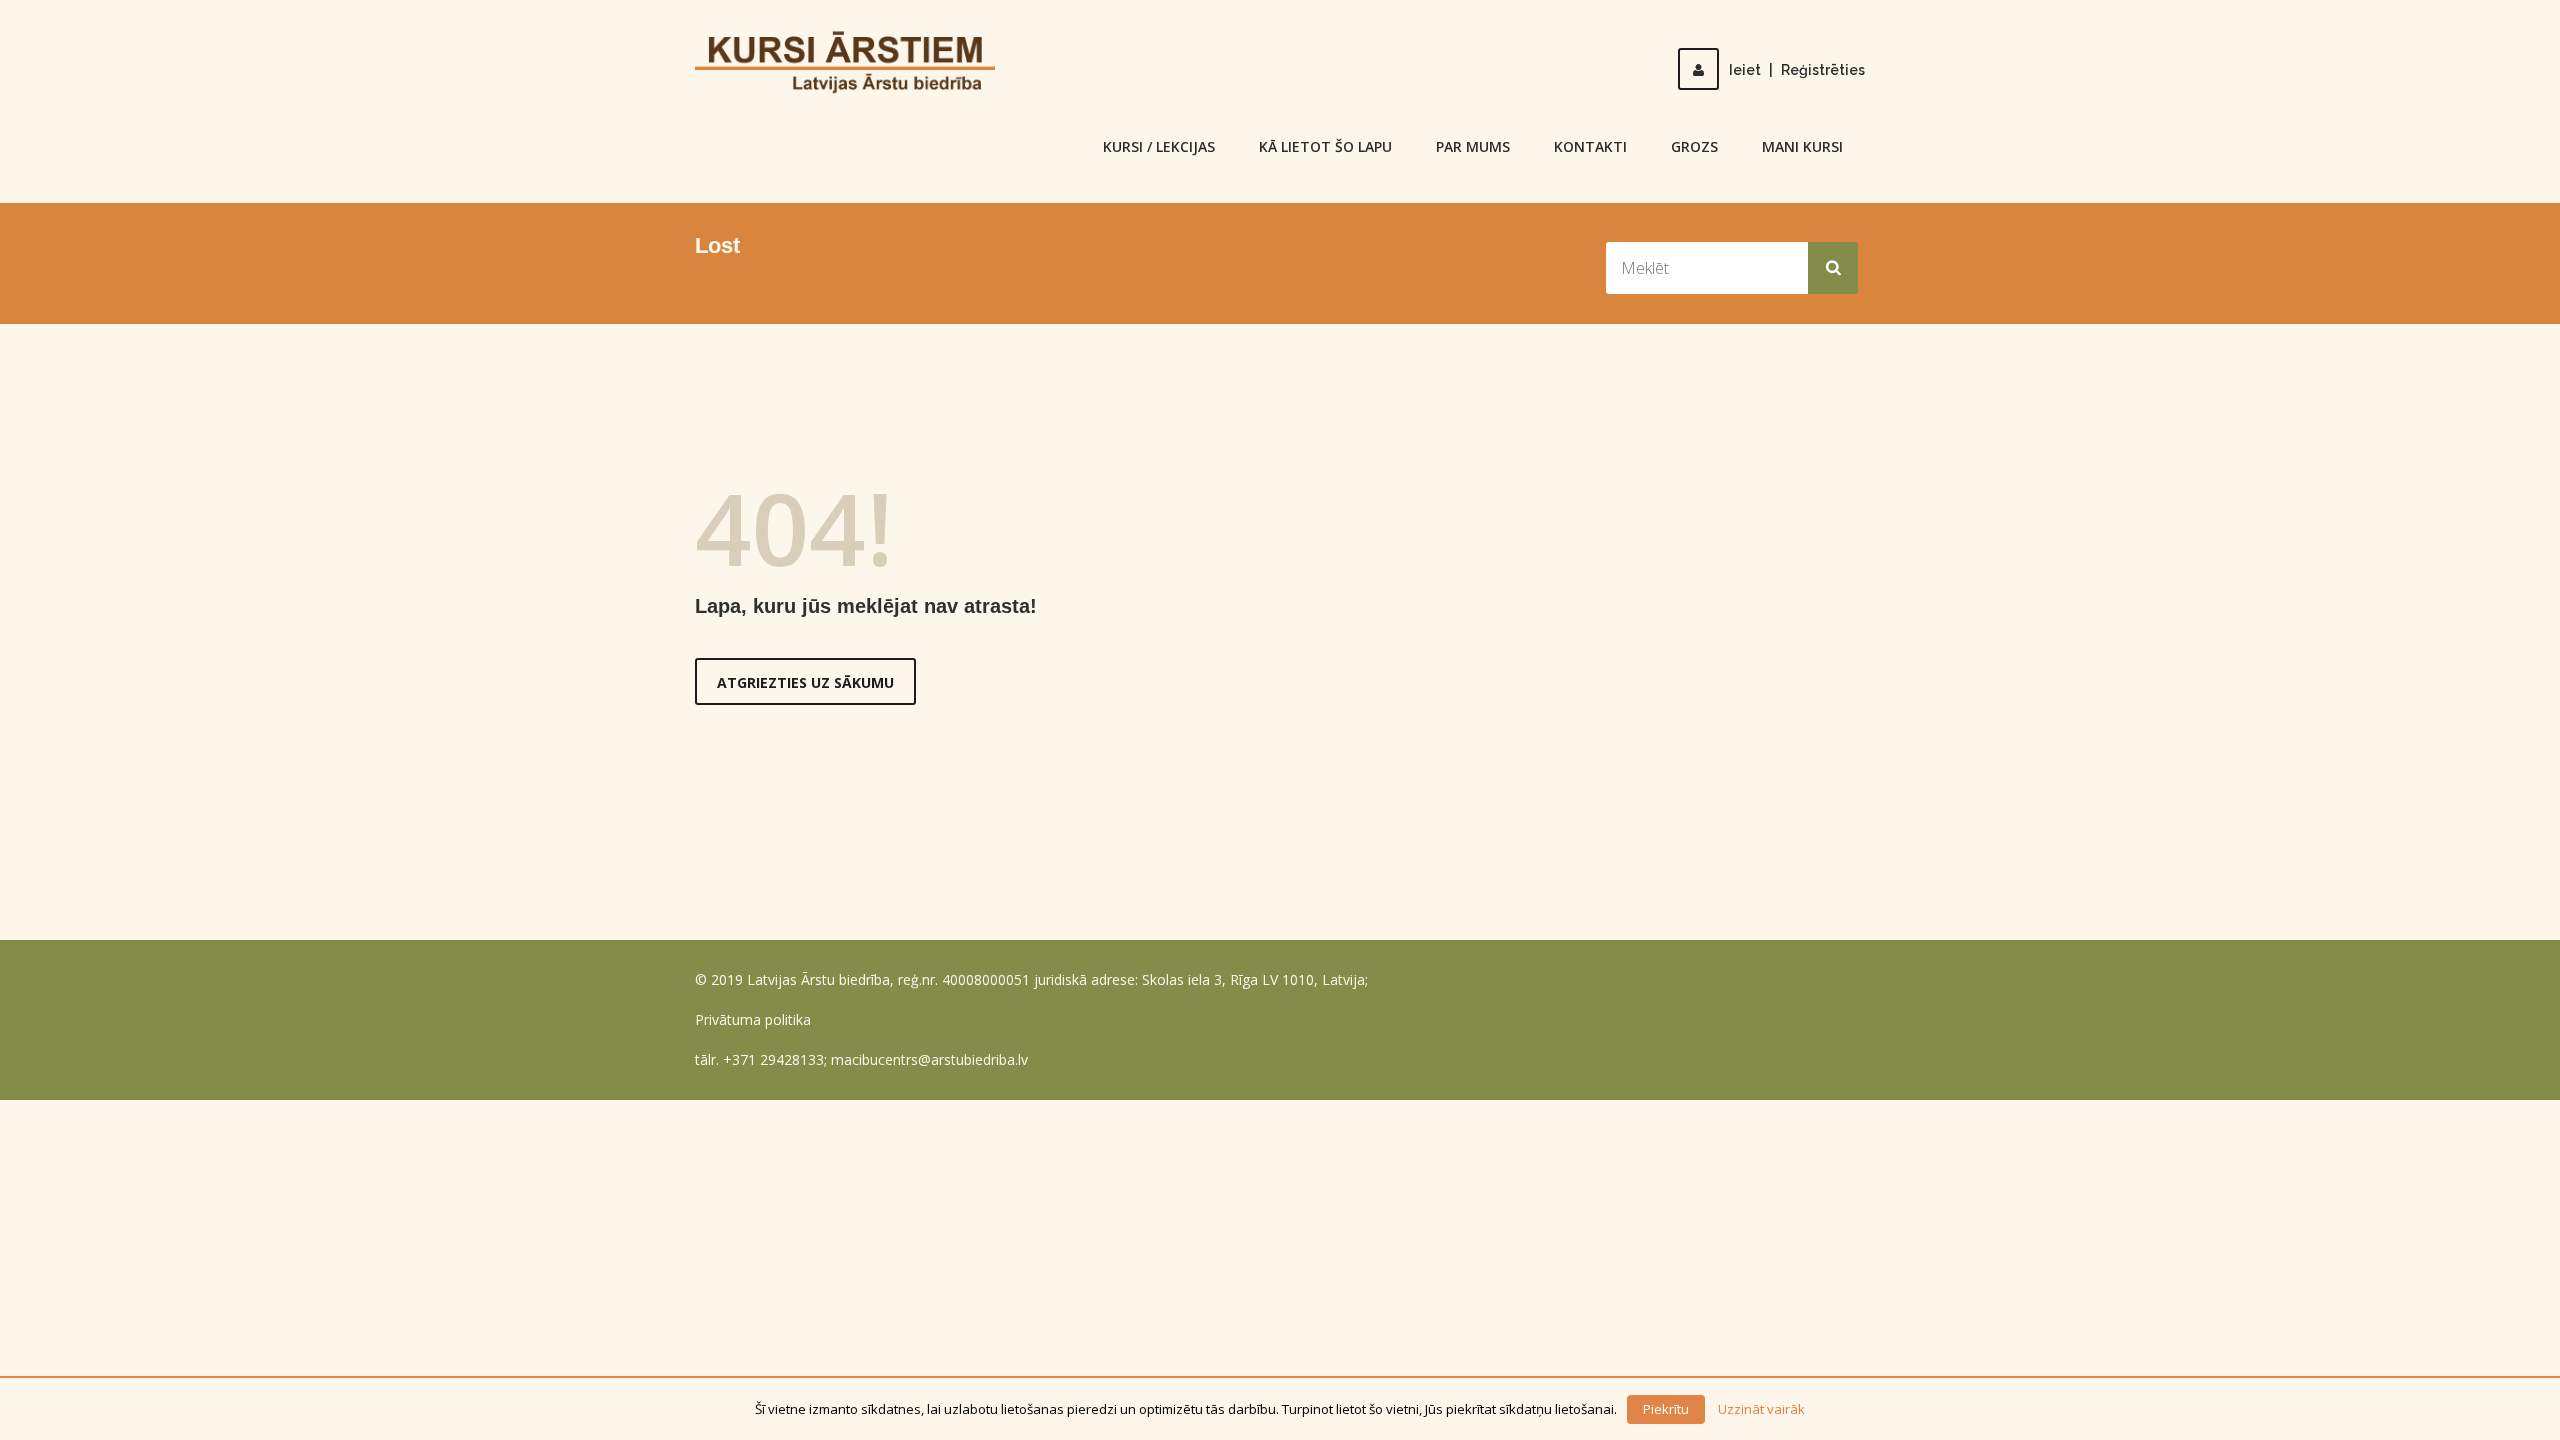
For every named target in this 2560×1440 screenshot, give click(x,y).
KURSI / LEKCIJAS (1159, 146)
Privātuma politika (753, 1019)
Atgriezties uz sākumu (805, 682)
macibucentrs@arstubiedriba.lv (929, 1059)
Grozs (1694, 146)
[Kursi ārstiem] (845, 61)
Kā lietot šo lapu (1325, 146)
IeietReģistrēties (1797, 70)
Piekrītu (1666, 1409)
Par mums (1473, 146)
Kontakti (1590, 146)
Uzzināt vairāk (1761, 1409)
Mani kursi (1802, 146)
